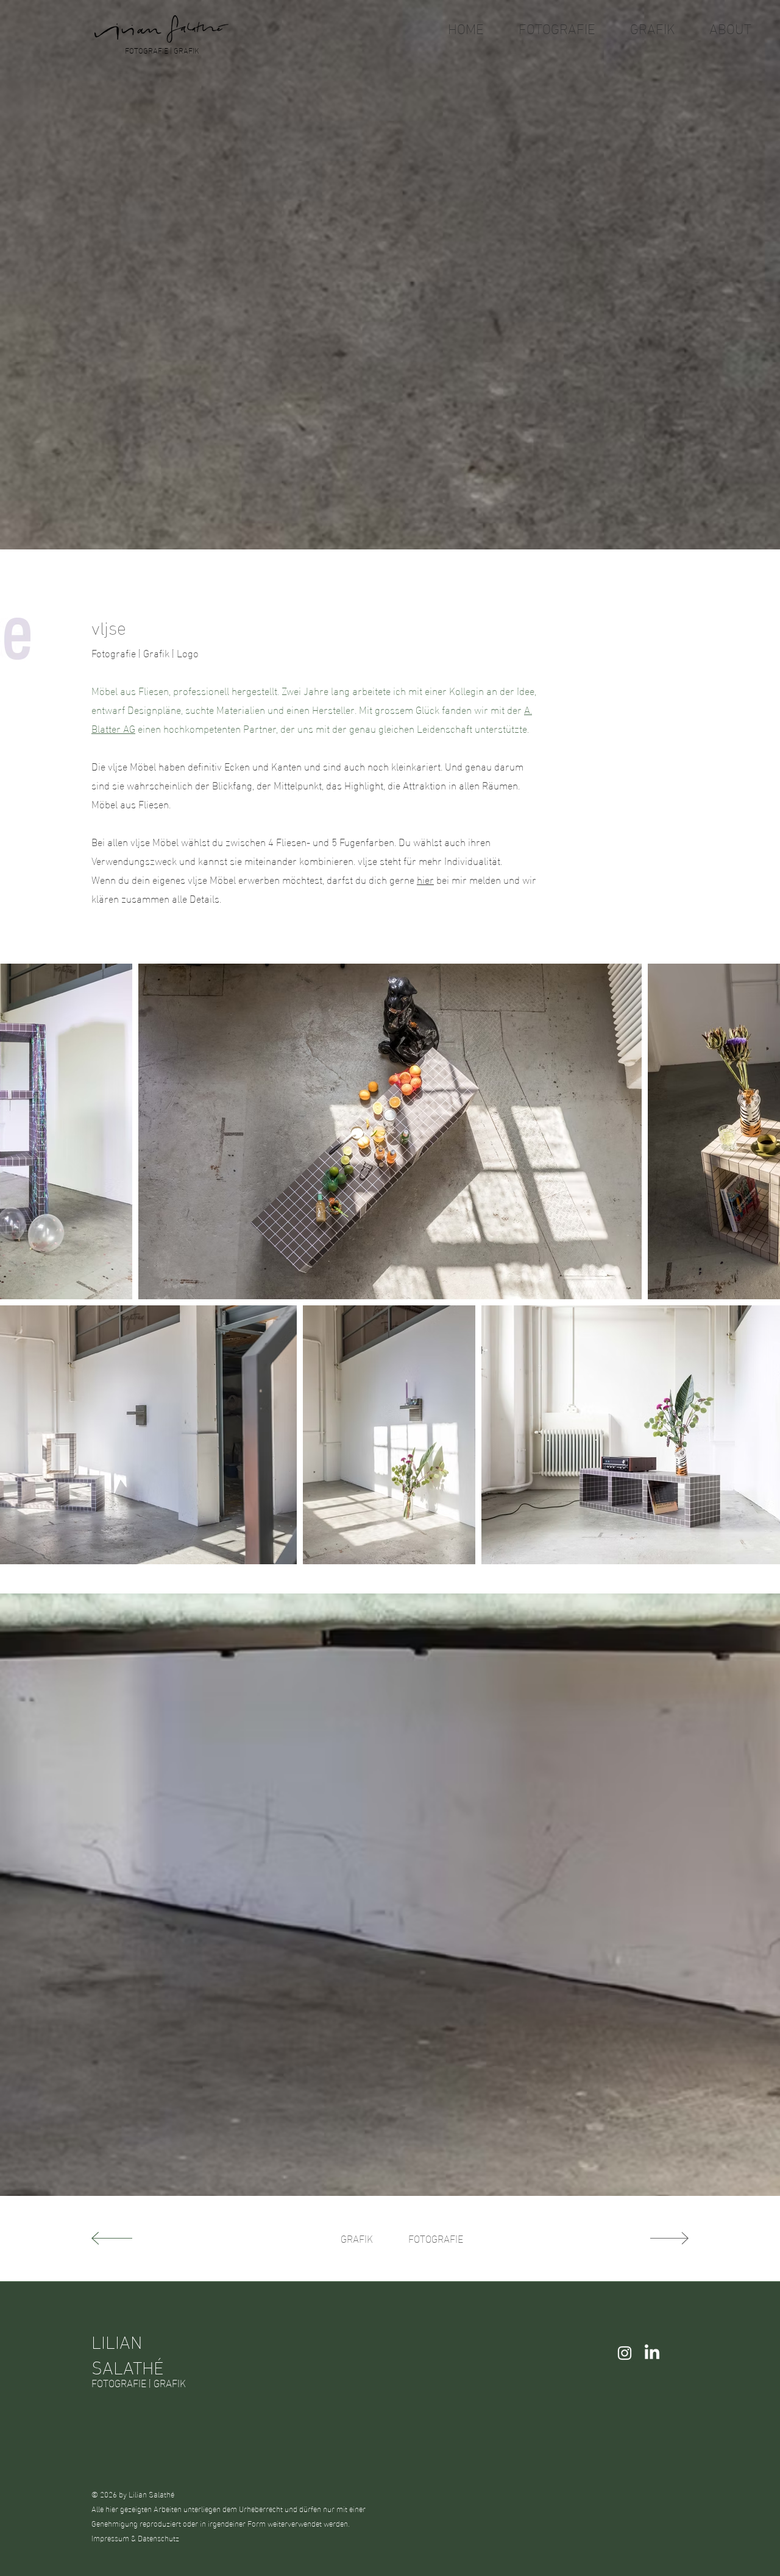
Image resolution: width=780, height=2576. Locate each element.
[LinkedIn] (652, 2353)
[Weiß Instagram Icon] (625, 2353)
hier (425, 879)
